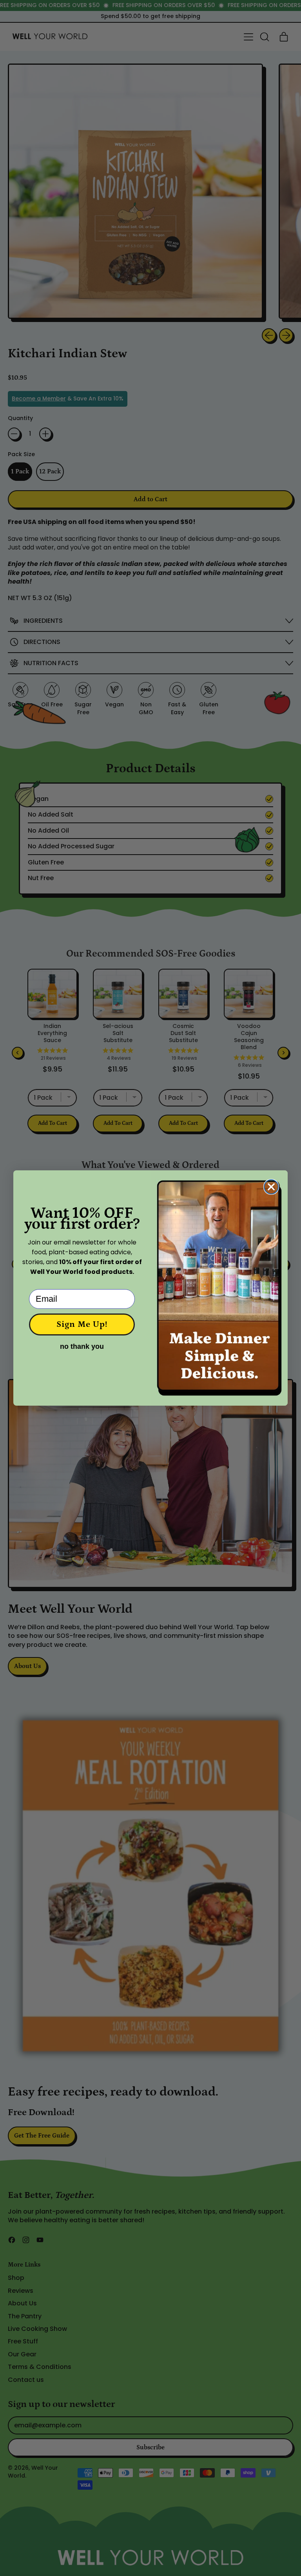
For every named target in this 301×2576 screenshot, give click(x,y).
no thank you (82, 1346)
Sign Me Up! (82, 1324)
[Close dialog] (271, 1187)
